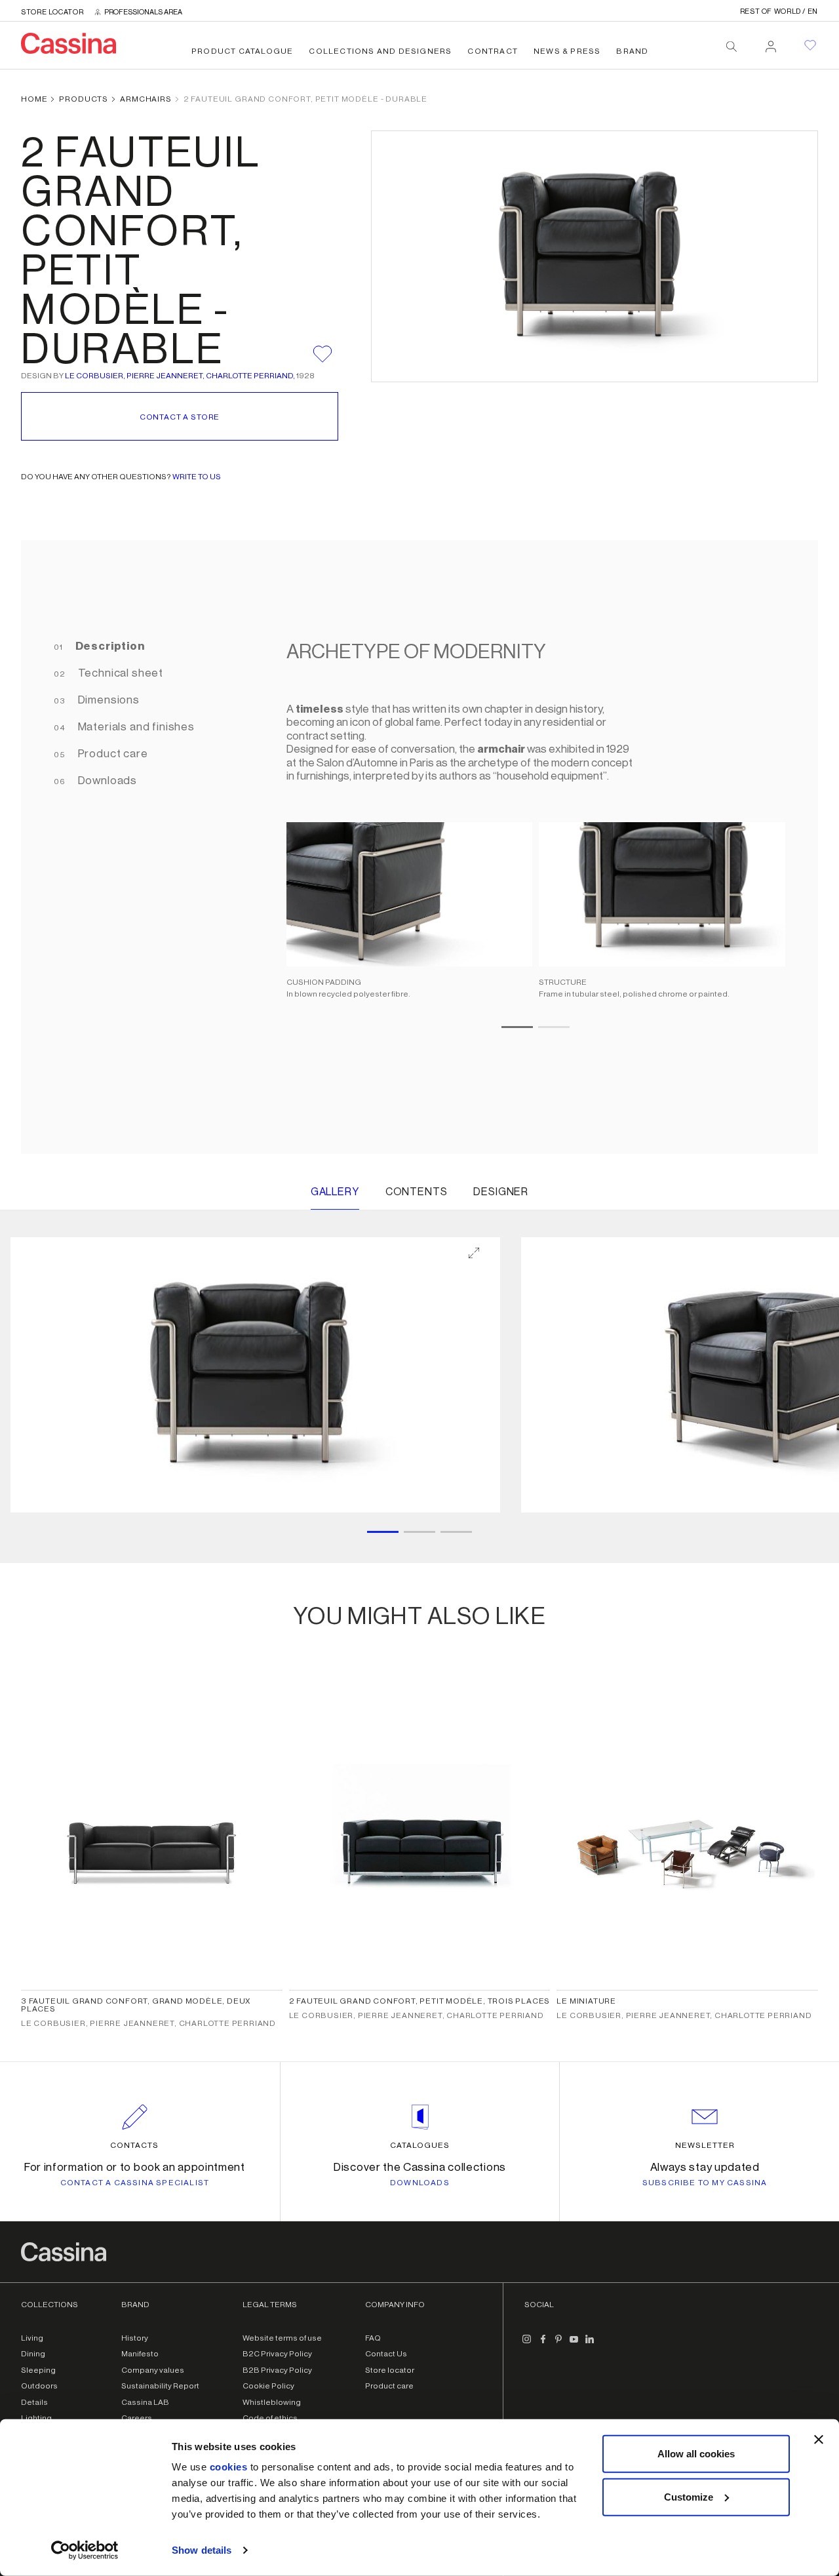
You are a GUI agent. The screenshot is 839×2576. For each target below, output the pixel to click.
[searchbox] (732, 47)
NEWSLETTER (705, 2145)
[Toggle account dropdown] (771, 43)
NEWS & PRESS (567, 51)
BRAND (632, 51)
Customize (689, 2496)
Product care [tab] (112, 754)
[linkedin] (590, 2345)
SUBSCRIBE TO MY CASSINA (705, 2183)
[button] (255, 1375)
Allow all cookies (696, 2454)
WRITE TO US (197, 477)
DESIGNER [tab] (501, 1192)
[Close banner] (819, 2440)
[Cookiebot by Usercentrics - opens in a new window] (85, 2550)
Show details (202, 2550)
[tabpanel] (529, 847)
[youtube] (574, 2345)
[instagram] (527, 2345)
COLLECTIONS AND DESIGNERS (380, 51)
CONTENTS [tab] (417, 1192)
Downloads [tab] (106, 781)
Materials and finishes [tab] (135, 727)
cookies (229, 2467)
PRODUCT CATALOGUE (242, 51)
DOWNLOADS (420, 2183)
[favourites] (810, 45)
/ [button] (779, 11)
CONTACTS (134, 2145)
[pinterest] (558, 2345)
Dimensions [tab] (107, 700)
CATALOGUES (420, 2145)
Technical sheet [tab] (119, 673)
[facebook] (543, 2345)
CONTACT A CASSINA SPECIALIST (135, 2183)
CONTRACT (493, 51)
